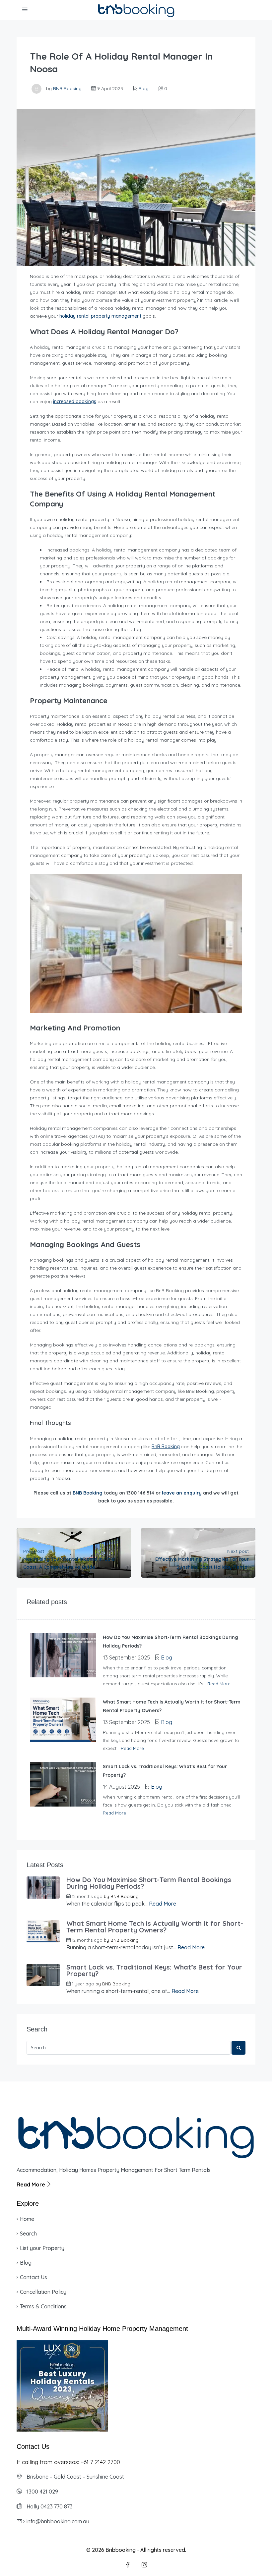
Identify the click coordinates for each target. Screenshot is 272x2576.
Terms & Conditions (43, 2306)
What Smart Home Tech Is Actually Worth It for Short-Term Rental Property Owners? (155, 1927)
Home (27, 2219)
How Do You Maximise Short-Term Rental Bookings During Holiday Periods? (149, 1883)
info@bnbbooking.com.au (58, 2521)
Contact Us (34, 2277)
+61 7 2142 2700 (100, 2462)
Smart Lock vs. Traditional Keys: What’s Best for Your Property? (154, 1971)
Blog (144, 88)
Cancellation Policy (43, 2292)
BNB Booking (67, 88)
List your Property (42, 2248)
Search (28, 2234)
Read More (219, 1684)
